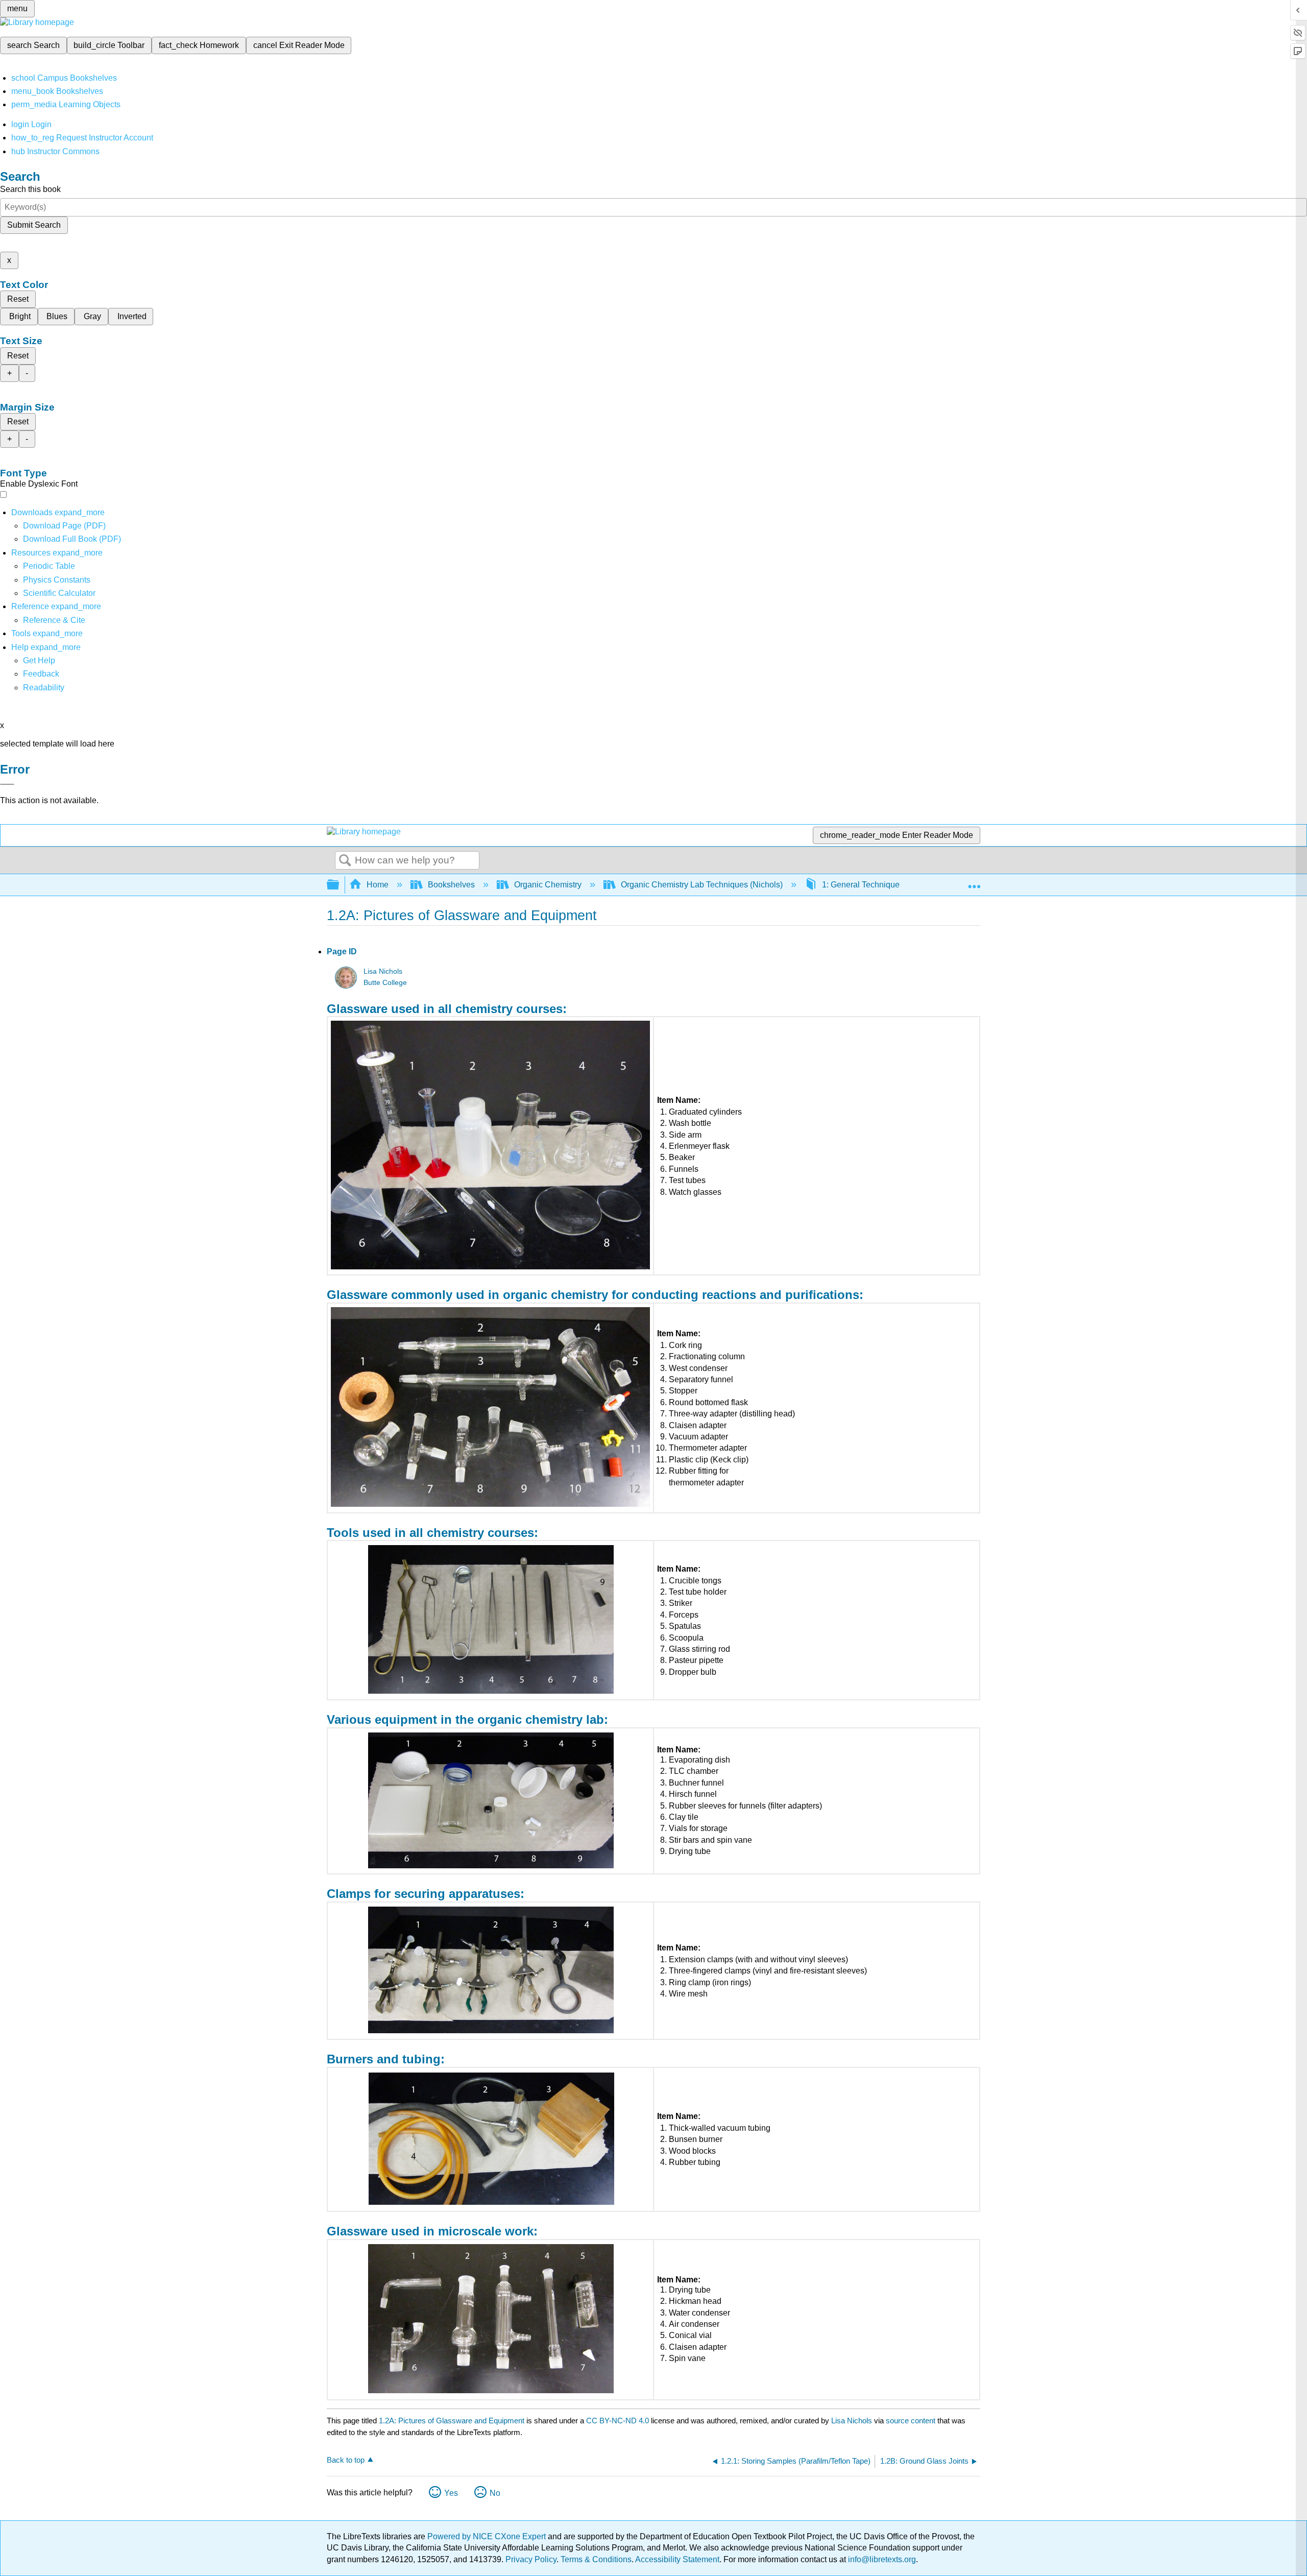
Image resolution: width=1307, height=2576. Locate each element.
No (495, 2493)
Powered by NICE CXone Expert (488, 2536)
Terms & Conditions (596, 2559)
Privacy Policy (531, 2559)
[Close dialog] (7, 784)
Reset (18, 299)
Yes (451, 2493)
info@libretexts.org (881, 2559)
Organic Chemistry (548, 885)
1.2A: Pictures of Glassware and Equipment (452, 2421)
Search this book (30, 189)
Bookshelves (451, 885)
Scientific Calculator (59, 593)
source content (911, 2421)
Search (345, 861)
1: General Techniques (863, 885)
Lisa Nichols (383, 971)
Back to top (346, 2460)
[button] (41, 674)
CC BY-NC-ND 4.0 (618, 2421)
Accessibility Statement (677, 2559)
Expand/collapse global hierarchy (340, 885)
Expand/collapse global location (974, 882)
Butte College (385, 983)
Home (378, 885)
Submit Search (34, 225)
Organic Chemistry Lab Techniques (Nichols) (702, 885)
